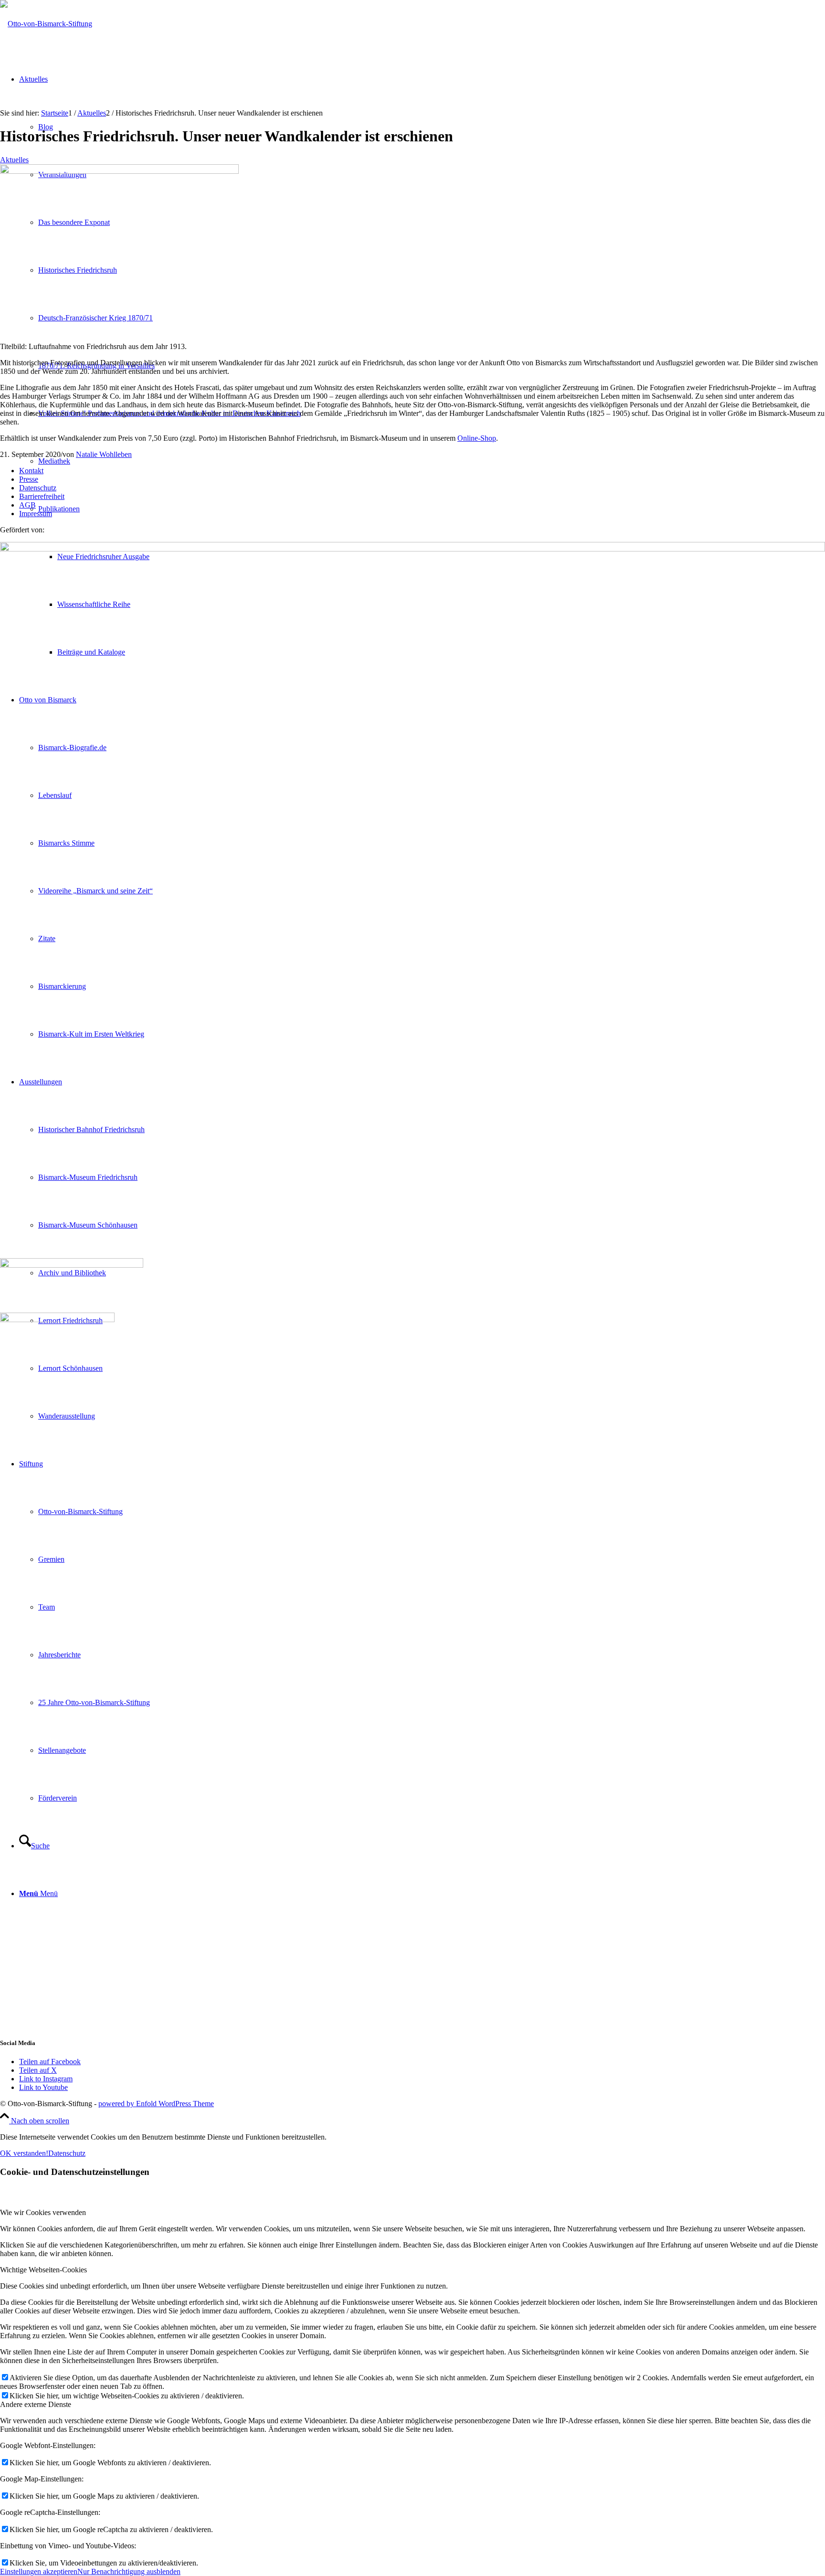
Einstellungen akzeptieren (39, 2571)
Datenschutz (38, 488)
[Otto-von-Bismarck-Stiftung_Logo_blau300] (46, 24)
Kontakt (31, 471)
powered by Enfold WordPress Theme (156, 2104)
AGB (27, 505)
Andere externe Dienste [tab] (36, 2404)
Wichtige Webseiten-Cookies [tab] (43, 2270)
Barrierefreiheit (42, 496)
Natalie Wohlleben (104, 454)
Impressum (36, 514)
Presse (29, 479)
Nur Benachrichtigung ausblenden (129, 2571)
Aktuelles (14, 160)
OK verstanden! (24, 2153)
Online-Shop (477, 438)
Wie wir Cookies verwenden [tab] (43, 2212)
